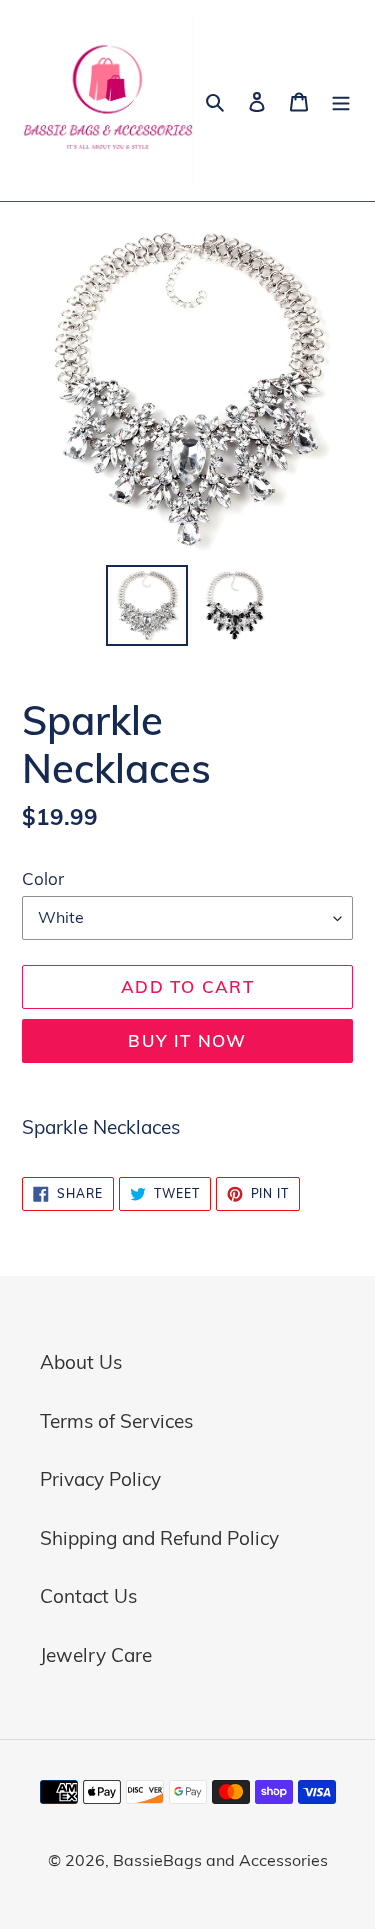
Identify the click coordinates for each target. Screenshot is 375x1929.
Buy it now (187, 1040)
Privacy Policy (100, 1479)
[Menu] (341, 100)
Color (43, 878)
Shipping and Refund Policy (159, 1538)
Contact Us (88, 1596)
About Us (81, 1362)
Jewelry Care (96, 1655)
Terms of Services (116, 1421)
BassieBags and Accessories (220, 1860)
